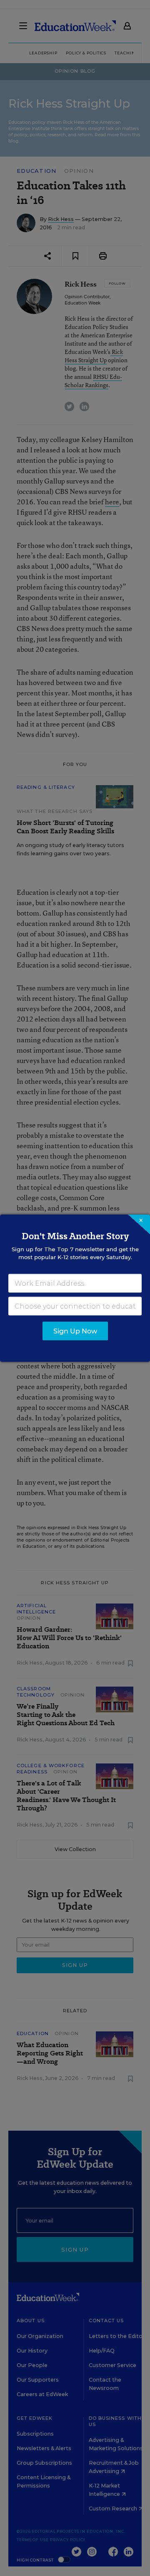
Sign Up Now (75, 1331)
